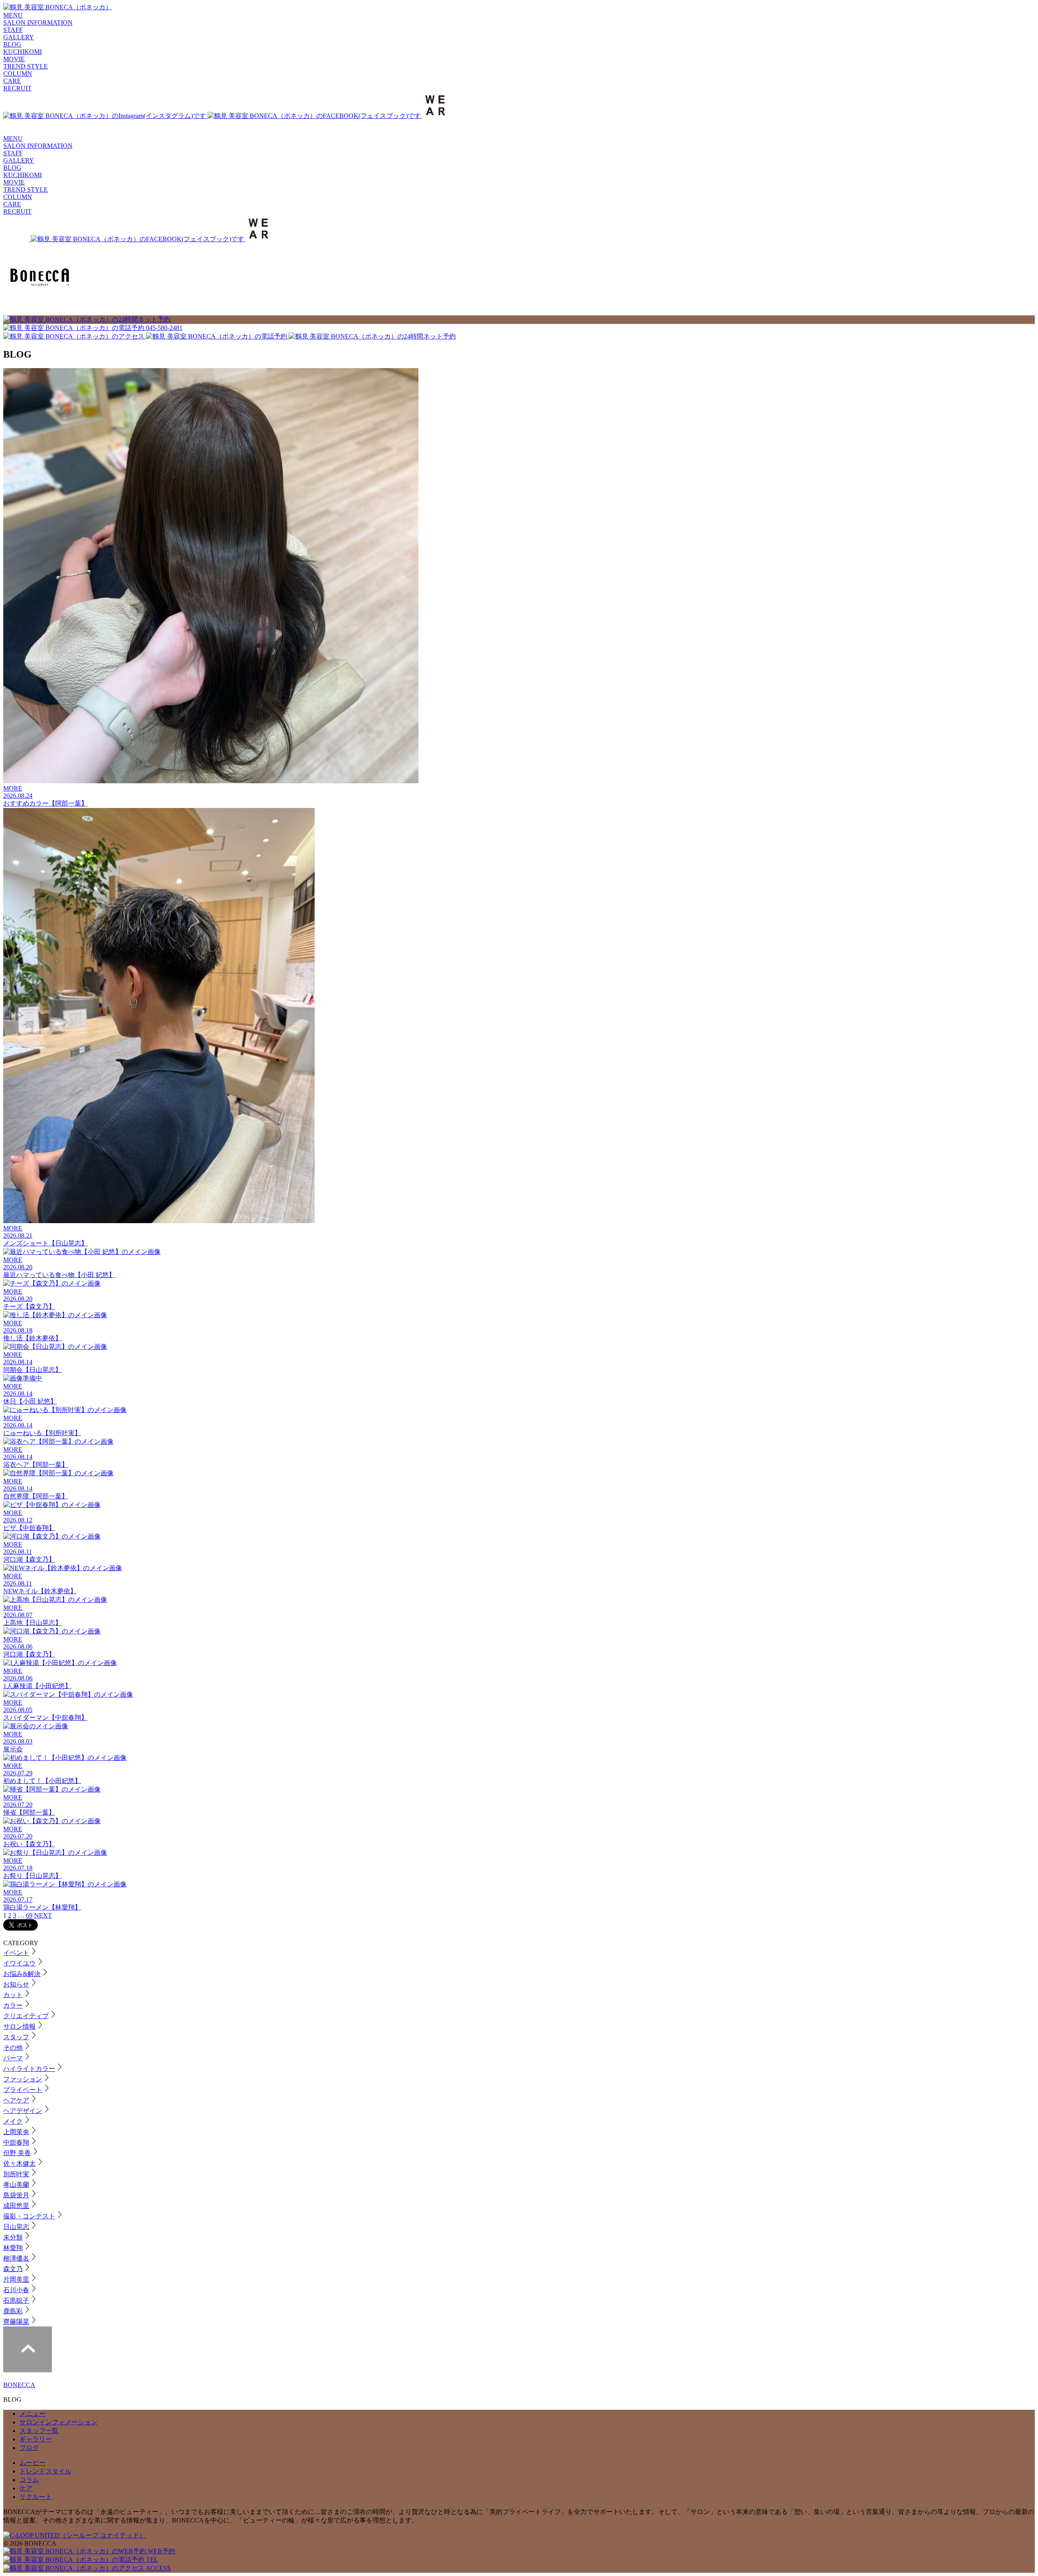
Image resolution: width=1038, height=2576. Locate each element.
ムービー (32, 2463)
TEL (151, 2560)
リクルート (36, 2497)
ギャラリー (36, 2439)
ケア (26, 2488)
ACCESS (158, 2568)
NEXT (43, 1915)
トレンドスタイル (45, 2471)
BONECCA (19, 2385)
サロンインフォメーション (58, 2422)
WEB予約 (161, 2551)
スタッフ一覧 (39, 2431)
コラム (29, 2480)
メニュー (32, 2414)
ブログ (29, 2448)
